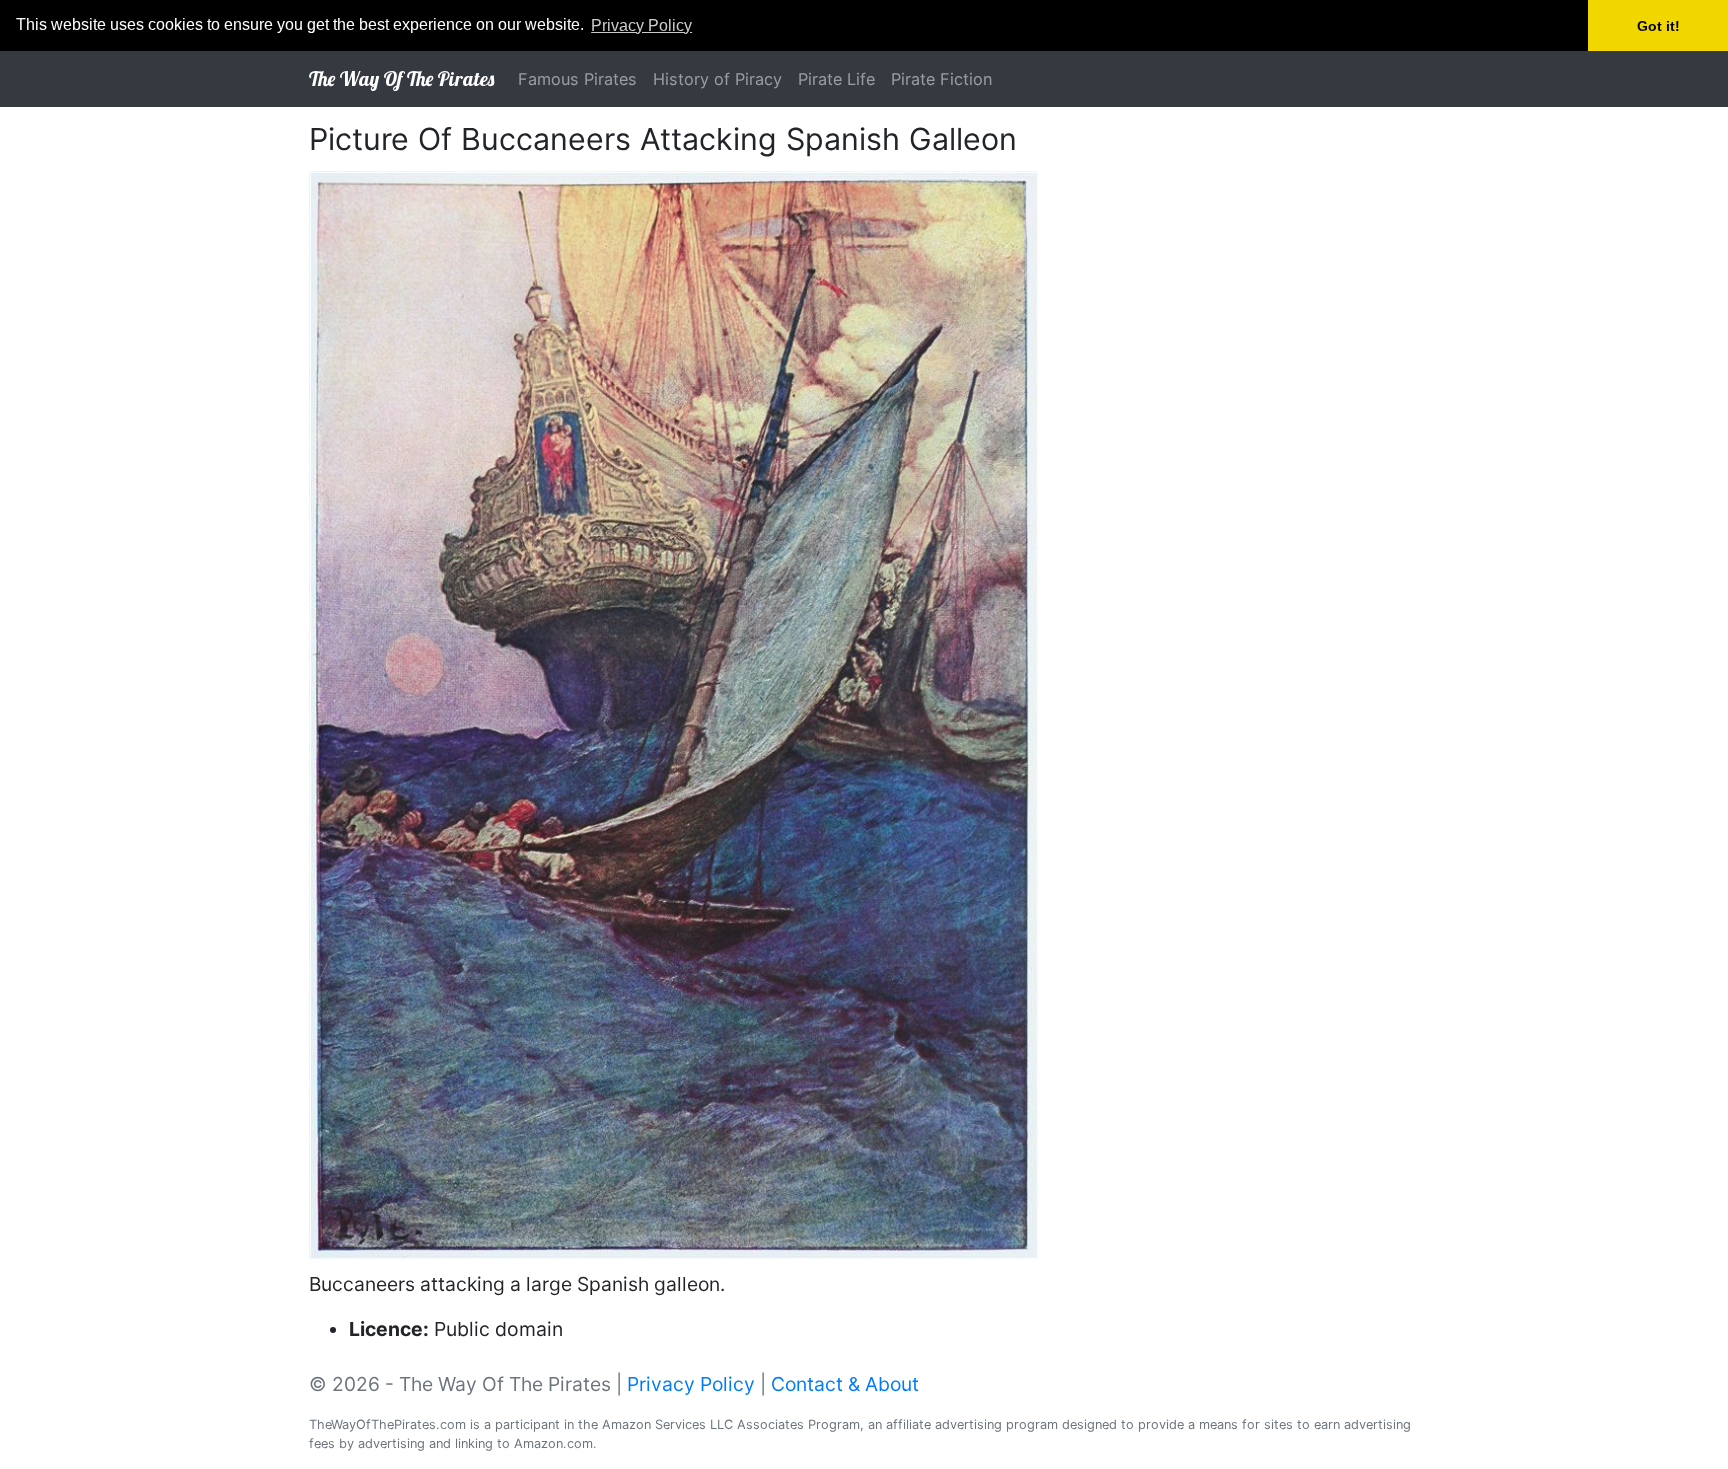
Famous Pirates (577, 79)
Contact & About (845, 1384)
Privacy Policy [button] (641, 25)
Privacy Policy (691, 1384)
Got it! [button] (1658, 26)
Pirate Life (836, 79)
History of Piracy (717, 79)
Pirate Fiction (942, 79)
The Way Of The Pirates (401, 78)
